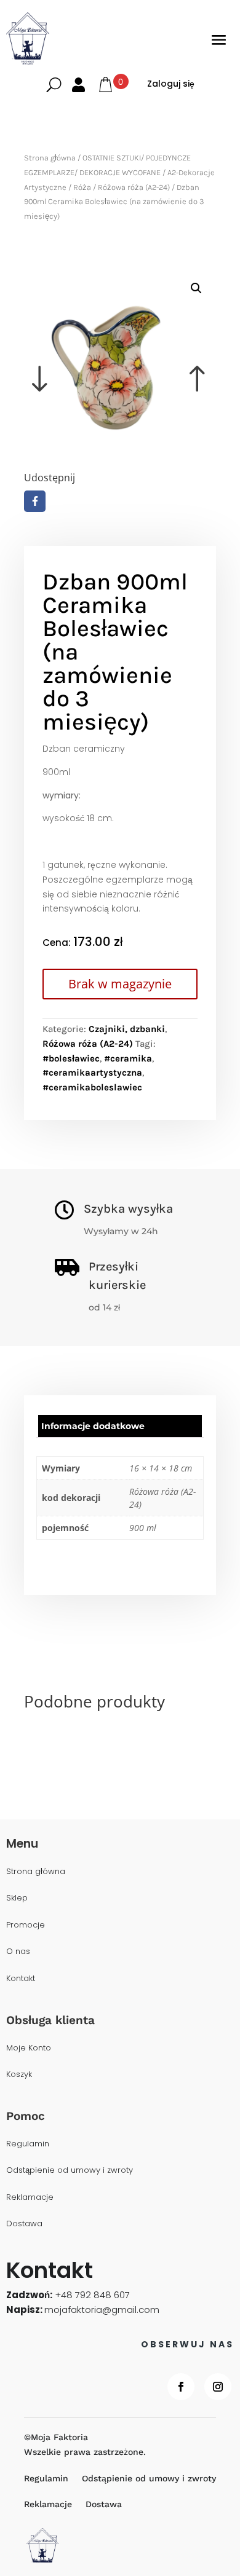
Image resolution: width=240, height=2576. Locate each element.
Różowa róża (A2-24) (134, 187)
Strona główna (50, 158)
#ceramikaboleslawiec (92, 1087)
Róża (82, 187)
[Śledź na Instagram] (218, 2387)
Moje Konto (29, 2048)
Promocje (26, 1925)
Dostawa (24, 2224)
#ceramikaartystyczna (92, 1073)
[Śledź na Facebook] (181, 2387)
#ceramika (128, 1058)
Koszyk (19, 2075)
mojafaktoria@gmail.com (102, 2310)
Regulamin (28, 2144)
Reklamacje (30, 2198)
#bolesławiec (71, 1058)
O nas (18, 1952)
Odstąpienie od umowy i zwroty (70, 2171)
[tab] (120, 1426)
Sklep (17, 1898)
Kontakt (21, 1979)
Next (168, 361)
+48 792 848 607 (92, 2295)
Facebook (35, 501)
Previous (72, 361)
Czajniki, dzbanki (127, 1029)
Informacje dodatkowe (93, 1426)
